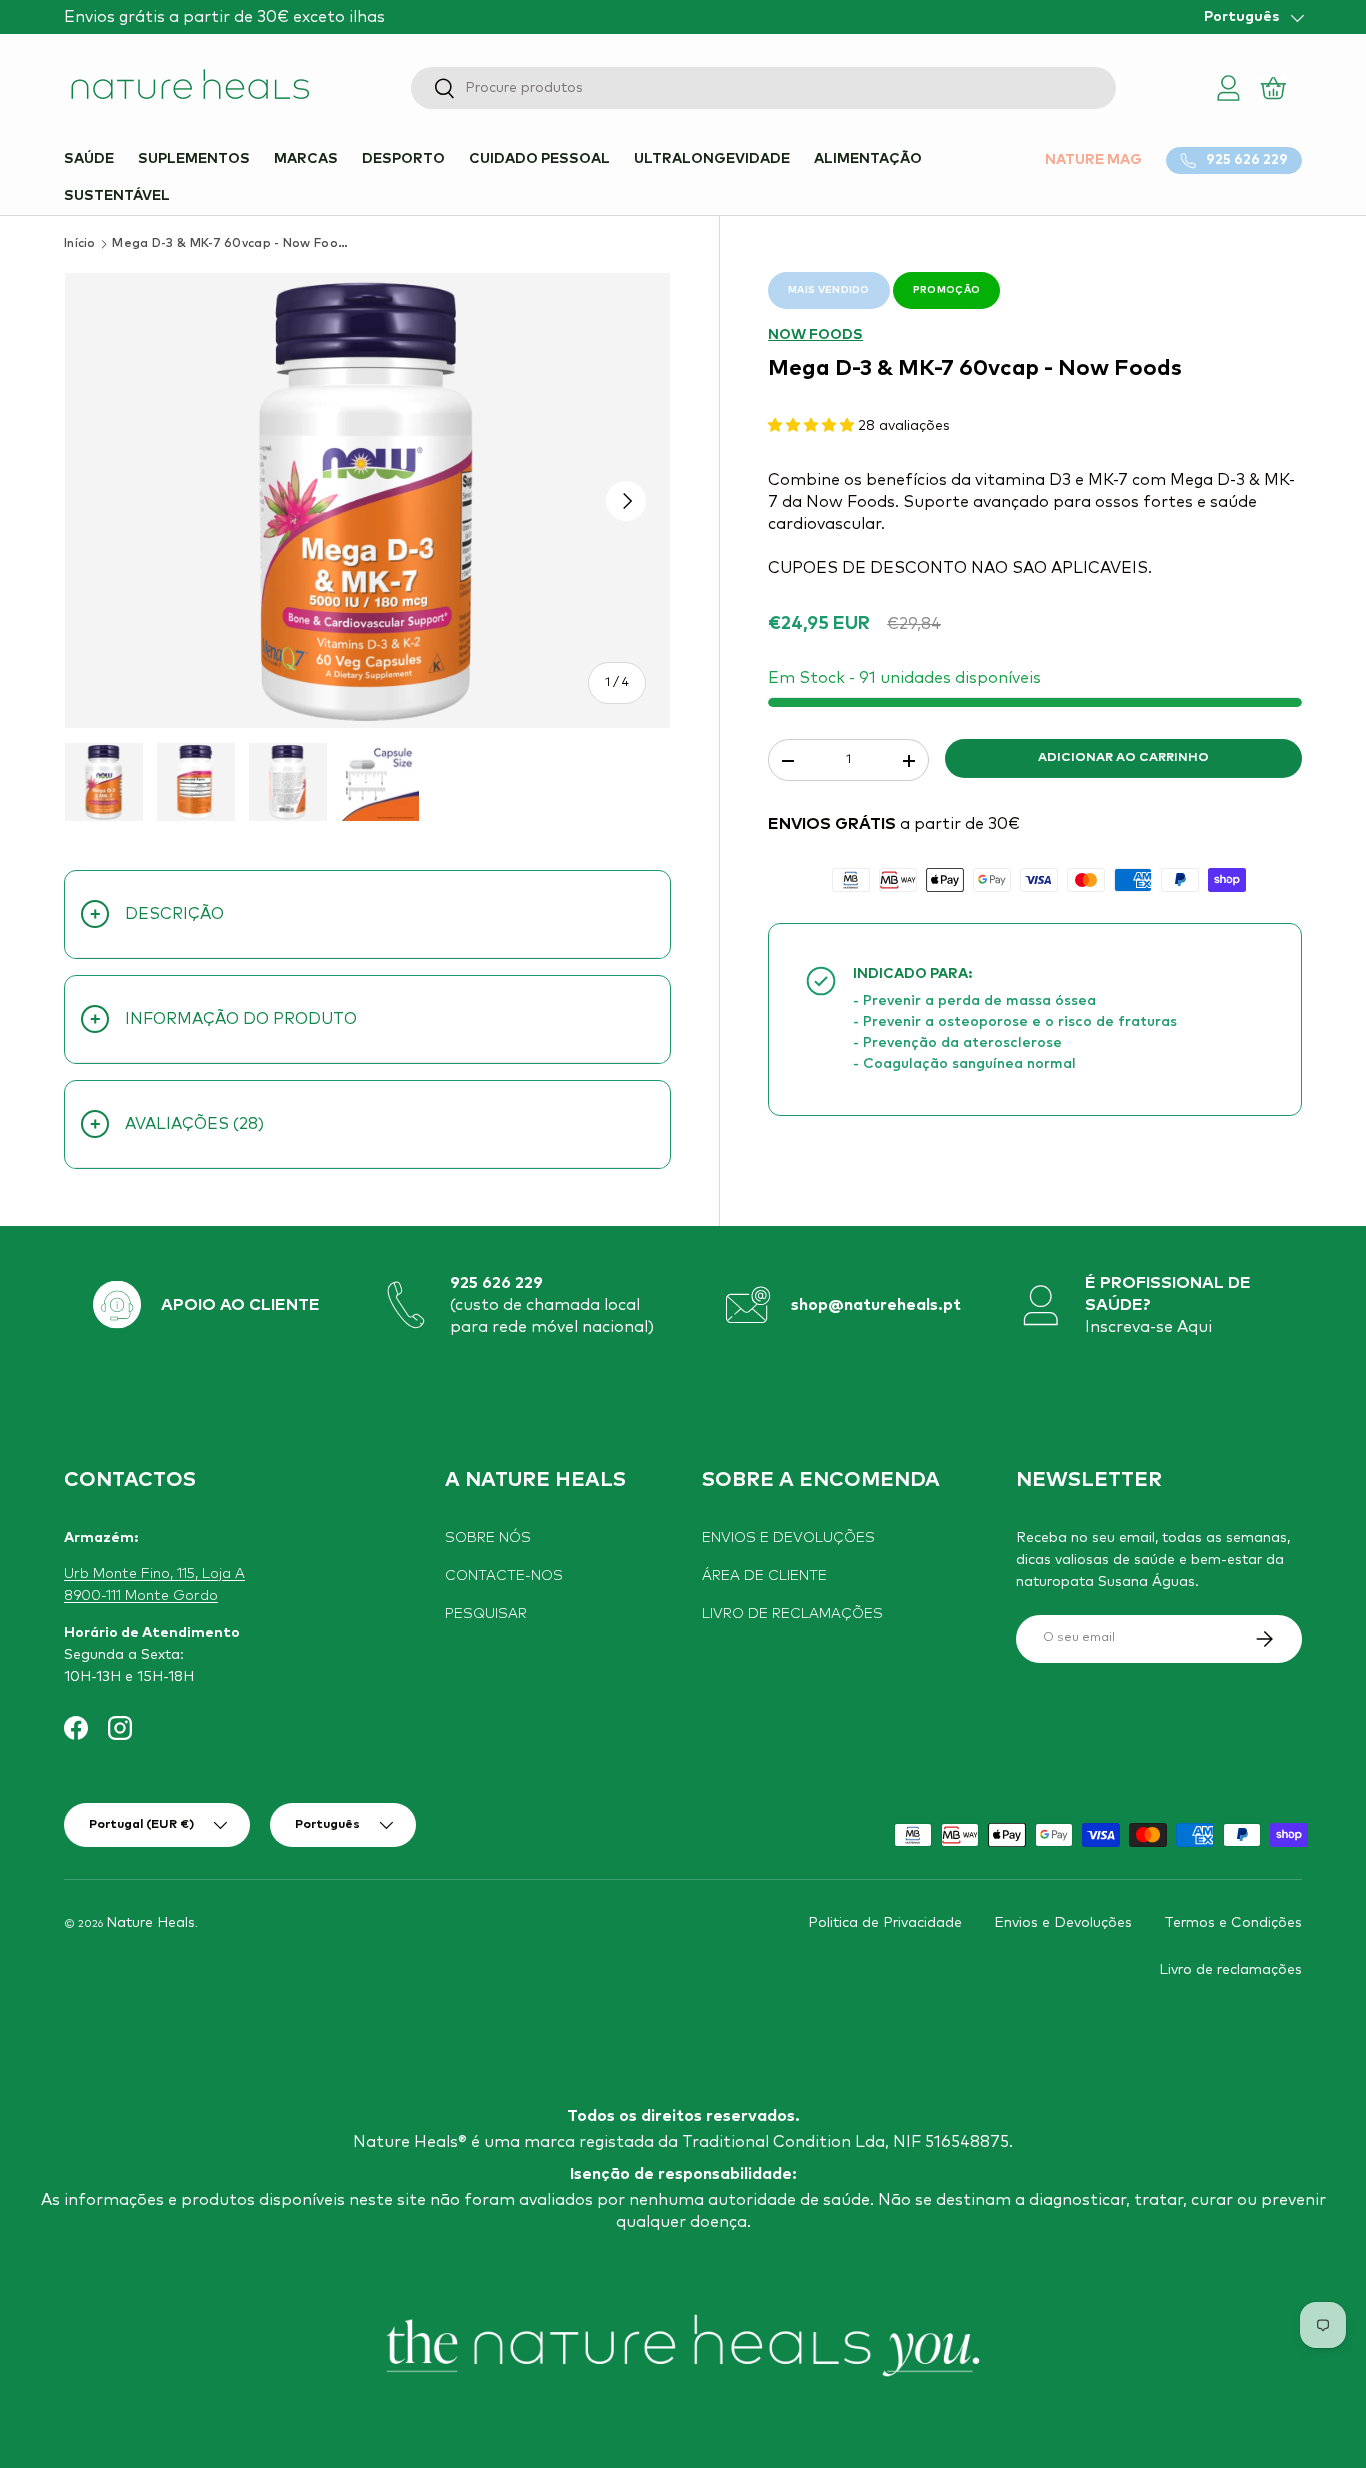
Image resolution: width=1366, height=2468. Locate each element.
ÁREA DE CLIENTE (764, 1576)
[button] (1274, 87)
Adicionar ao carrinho (1123, 758)
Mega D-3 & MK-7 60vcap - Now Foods (232, 244)
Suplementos (194, 159)
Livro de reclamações (1230, 1969)
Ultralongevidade (712, 159)
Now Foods (815, 335)
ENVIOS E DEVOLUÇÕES (788, 1538)
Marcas (306, 159)
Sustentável (117, 196)
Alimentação (868, 159)
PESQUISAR (486, 1614)
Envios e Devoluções (1063, 1923)
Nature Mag (1093, 160)
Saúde (89, 159)
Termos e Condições (1233, 1923)
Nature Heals (150, 1923)
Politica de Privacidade (885, 1923)
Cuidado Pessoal (539, 159)
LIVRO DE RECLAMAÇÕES (792, 1614)
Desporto (403, 159)
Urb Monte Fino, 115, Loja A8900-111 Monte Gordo (154, 1585)
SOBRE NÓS (488, 1538)
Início (80, 244)
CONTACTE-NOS (504, 1576)
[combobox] (763, 88)
